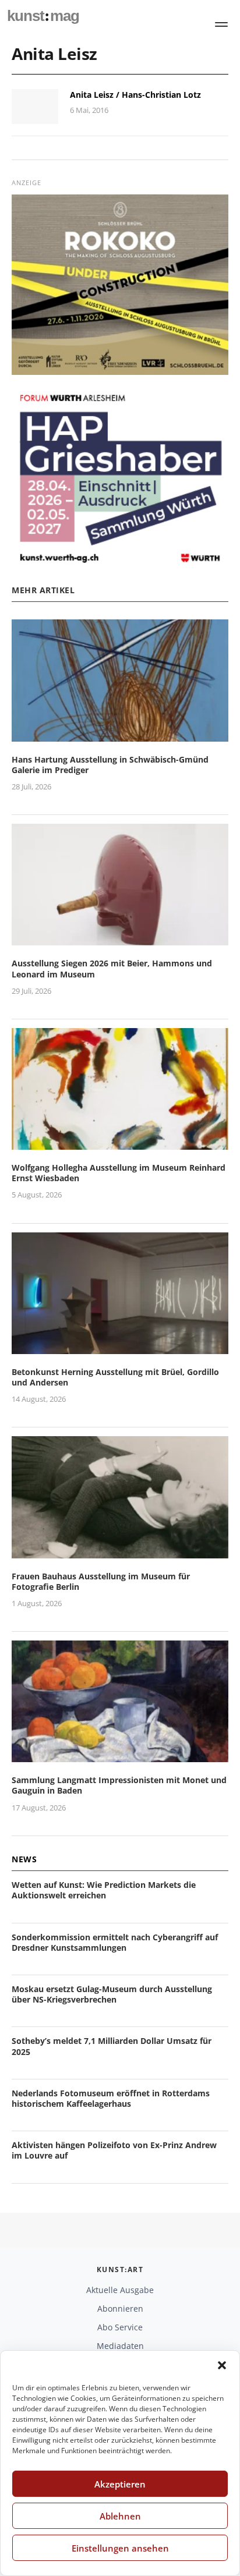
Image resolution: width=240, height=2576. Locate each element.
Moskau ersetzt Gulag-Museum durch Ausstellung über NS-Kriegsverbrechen (112, 1994)
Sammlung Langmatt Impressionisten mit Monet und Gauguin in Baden (119, 1785)
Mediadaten (120, 2346)
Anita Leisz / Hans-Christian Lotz (135, 95)
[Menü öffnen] (221, 24)
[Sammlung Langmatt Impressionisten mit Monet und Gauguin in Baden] (120, 1755)
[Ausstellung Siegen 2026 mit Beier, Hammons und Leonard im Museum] (120, 939)
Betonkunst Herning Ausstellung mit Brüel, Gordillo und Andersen (115, 1377)
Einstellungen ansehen (120, 2548)
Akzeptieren (120, 2484)
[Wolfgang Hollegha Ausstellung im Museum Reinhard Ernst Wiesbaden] (120, 1142)
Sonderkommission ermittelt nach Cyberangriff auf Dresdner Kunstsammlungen (115, 1942)
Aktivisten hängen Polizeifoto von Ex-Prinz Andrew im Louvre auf (114, 2150)
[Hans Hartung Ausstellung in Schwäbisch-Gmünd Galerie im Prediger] (120, 734)
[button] (222, 2365)
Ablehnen (120, 2516)
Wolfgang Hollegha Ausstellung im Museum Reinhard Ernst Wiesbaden (119, 1173)
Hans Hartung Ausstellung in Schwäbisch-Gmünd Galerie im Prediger (110, 765)
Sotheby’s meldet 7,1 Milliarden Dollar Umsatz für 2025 (112, 2046)
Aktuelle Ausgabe (120, 2290)
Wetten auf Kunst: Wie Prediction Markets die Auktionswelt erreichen (104, 1890)
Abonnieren (120, 2309)
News (24, 1859)
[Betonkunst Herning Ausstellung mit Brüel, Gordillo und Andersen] (120, 1347)
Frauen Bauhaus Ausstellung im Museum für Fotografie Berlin (101, 1581)
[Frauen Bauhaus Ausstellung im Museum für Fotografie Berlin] (120, 1551)
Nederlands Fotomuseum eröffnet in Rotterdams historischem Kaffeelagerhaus (111, 2098)
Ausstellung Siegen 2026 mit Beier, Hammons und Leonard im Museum (112, 968)
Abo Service (120, 2327)
